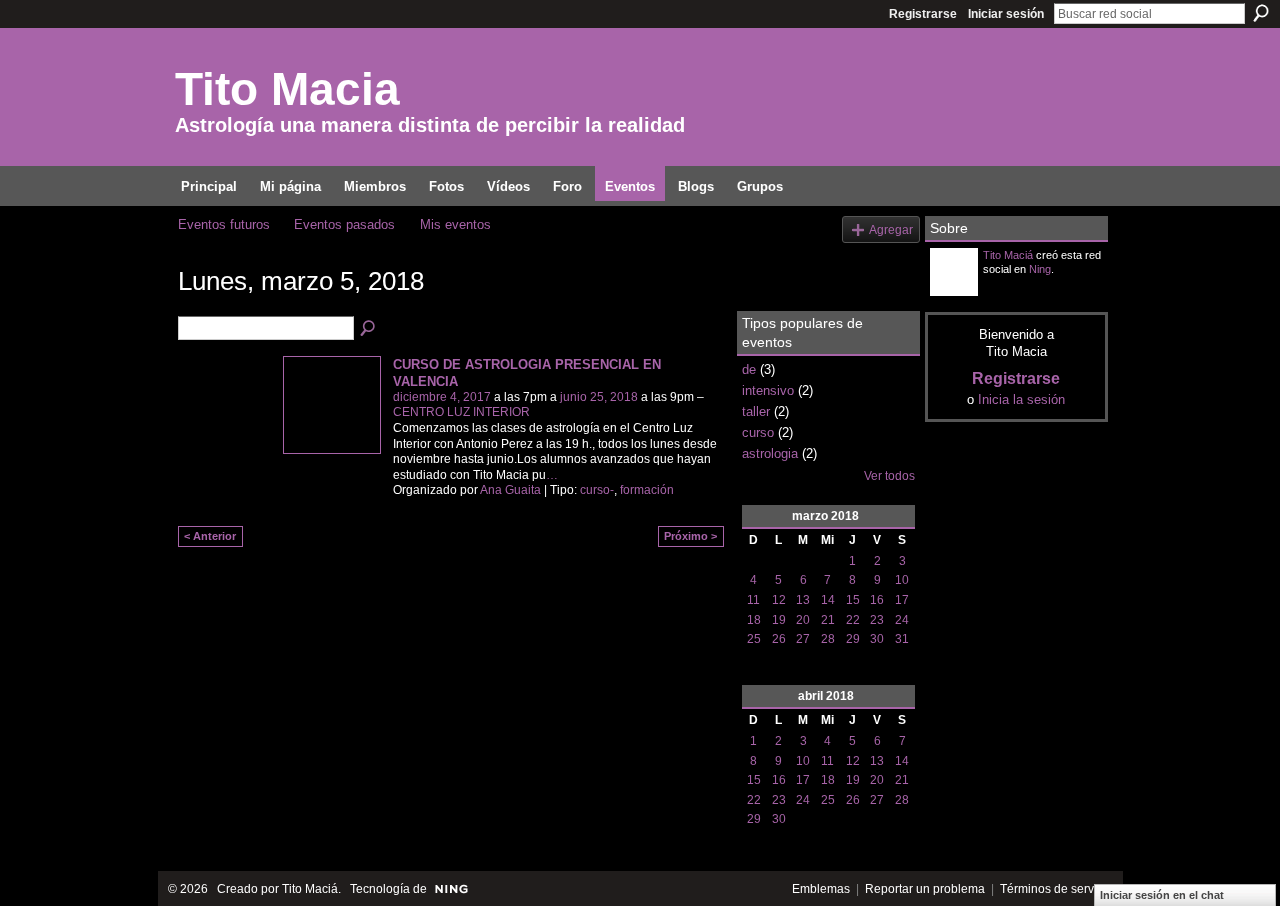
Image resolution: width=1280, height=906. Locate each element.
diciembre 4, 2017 (442, 397)
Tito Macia (287, 89)
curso (758, 432)
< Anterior (210, 536)
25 (754, 639)
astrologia (770, 453)
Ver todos (889, 476)
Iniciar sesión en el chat (1162, 895)
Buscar (1261, 13)
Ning (1040, 269)
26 (779, 639)
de (749, 369)
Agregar (891, 229)
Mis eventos (455, 224)
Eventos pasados (344, 224)
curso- (597, 490)
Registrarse (923, 14)
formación (647, 490)
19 (779, 620)
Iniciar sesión (1006, 14)
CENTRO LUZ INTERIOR (461, 412)
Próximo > (690, 536)
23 (877, 620)
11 (753, 600)
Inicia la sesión (1021, 399)
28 (828, 639)
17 (902, 600)
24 (902, 620)
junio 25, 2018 (599, 397)
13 (803, 600)
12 (779, 600)
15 (853, 600)
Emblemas (821, 889)
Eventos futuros (224, 224)
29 (853, 639)
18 (754, 620)
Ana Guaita (510, 490)
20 (803, 620)
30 (877, 639)
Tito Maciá (1008, 255)
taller (756, 411)
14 (828, 600)
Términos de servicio (1056, 889)
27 (803, 639)
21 (828, 620)
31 (902, 639)
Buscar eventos (369, 329)
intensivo (768, 390)
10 (902, 580)
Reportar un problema (925, 889)
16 (877, 600)
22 (853, 620)
